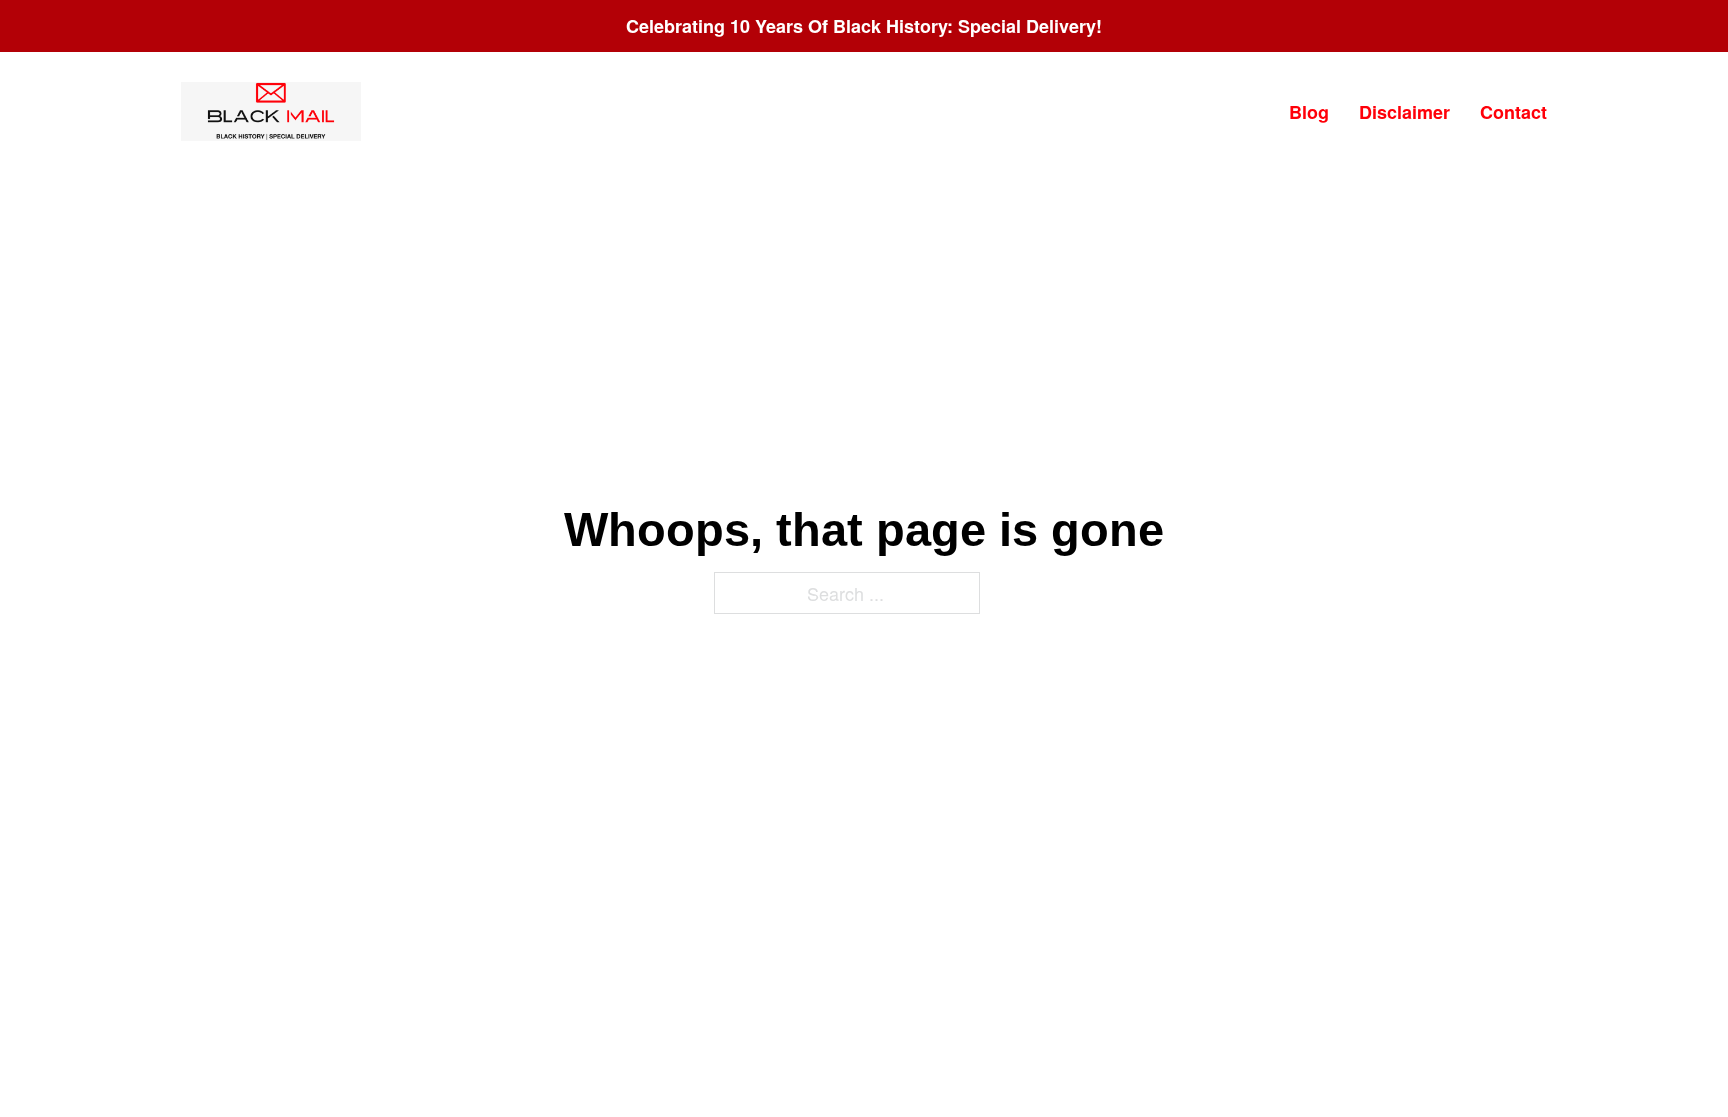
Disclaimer (1404, 112)
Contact (1513, 112)
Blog (1309, 112)
